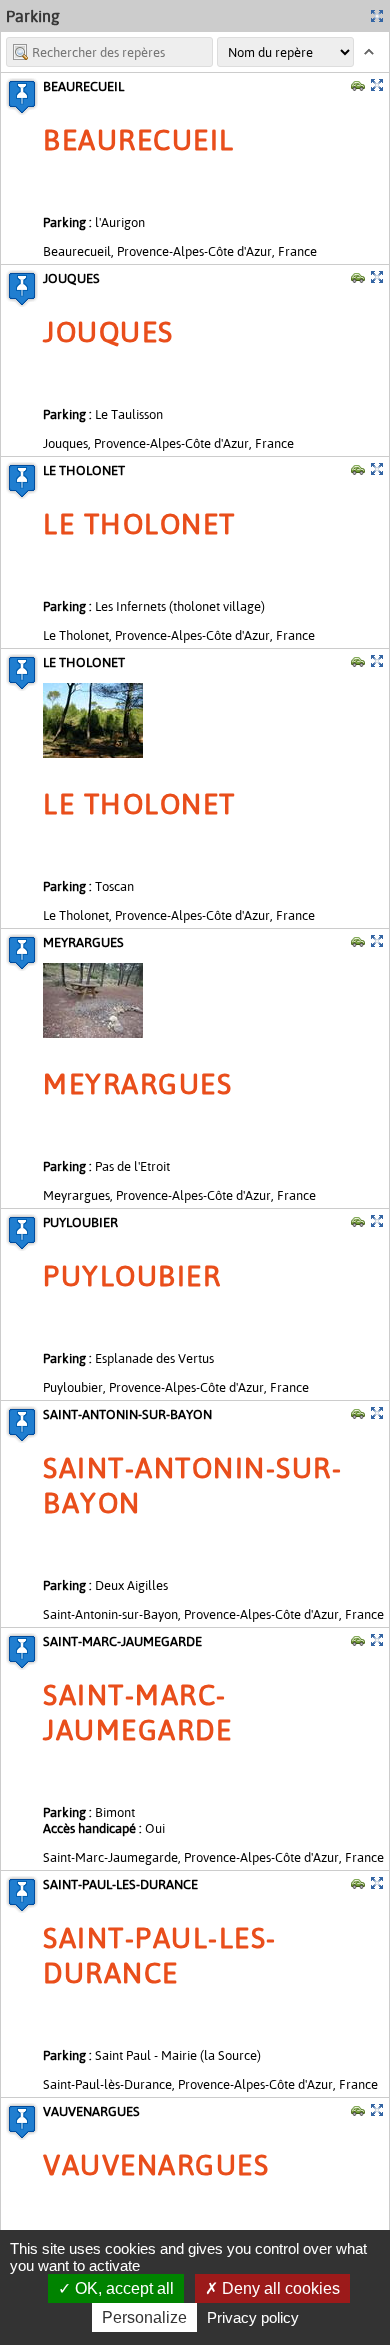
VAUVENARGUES (91, 2111)
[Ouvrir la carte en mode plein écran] (377, 16)
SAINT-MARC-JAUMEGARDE (122, 1641)
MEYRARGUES (83, 942)
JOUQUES (71, 278)
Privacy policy (253, 2317)
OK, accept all (122, 2288)
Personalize (144, 2317)
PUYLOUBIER (80, 1222)
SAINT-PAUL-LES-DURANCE (120, 1884)
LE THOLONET (84, 470)
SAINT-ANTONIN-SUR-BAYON (127, 1414)
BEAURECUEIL (83, 86)
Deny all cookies (279, 2288)
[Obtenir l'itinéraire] (358, 85)
